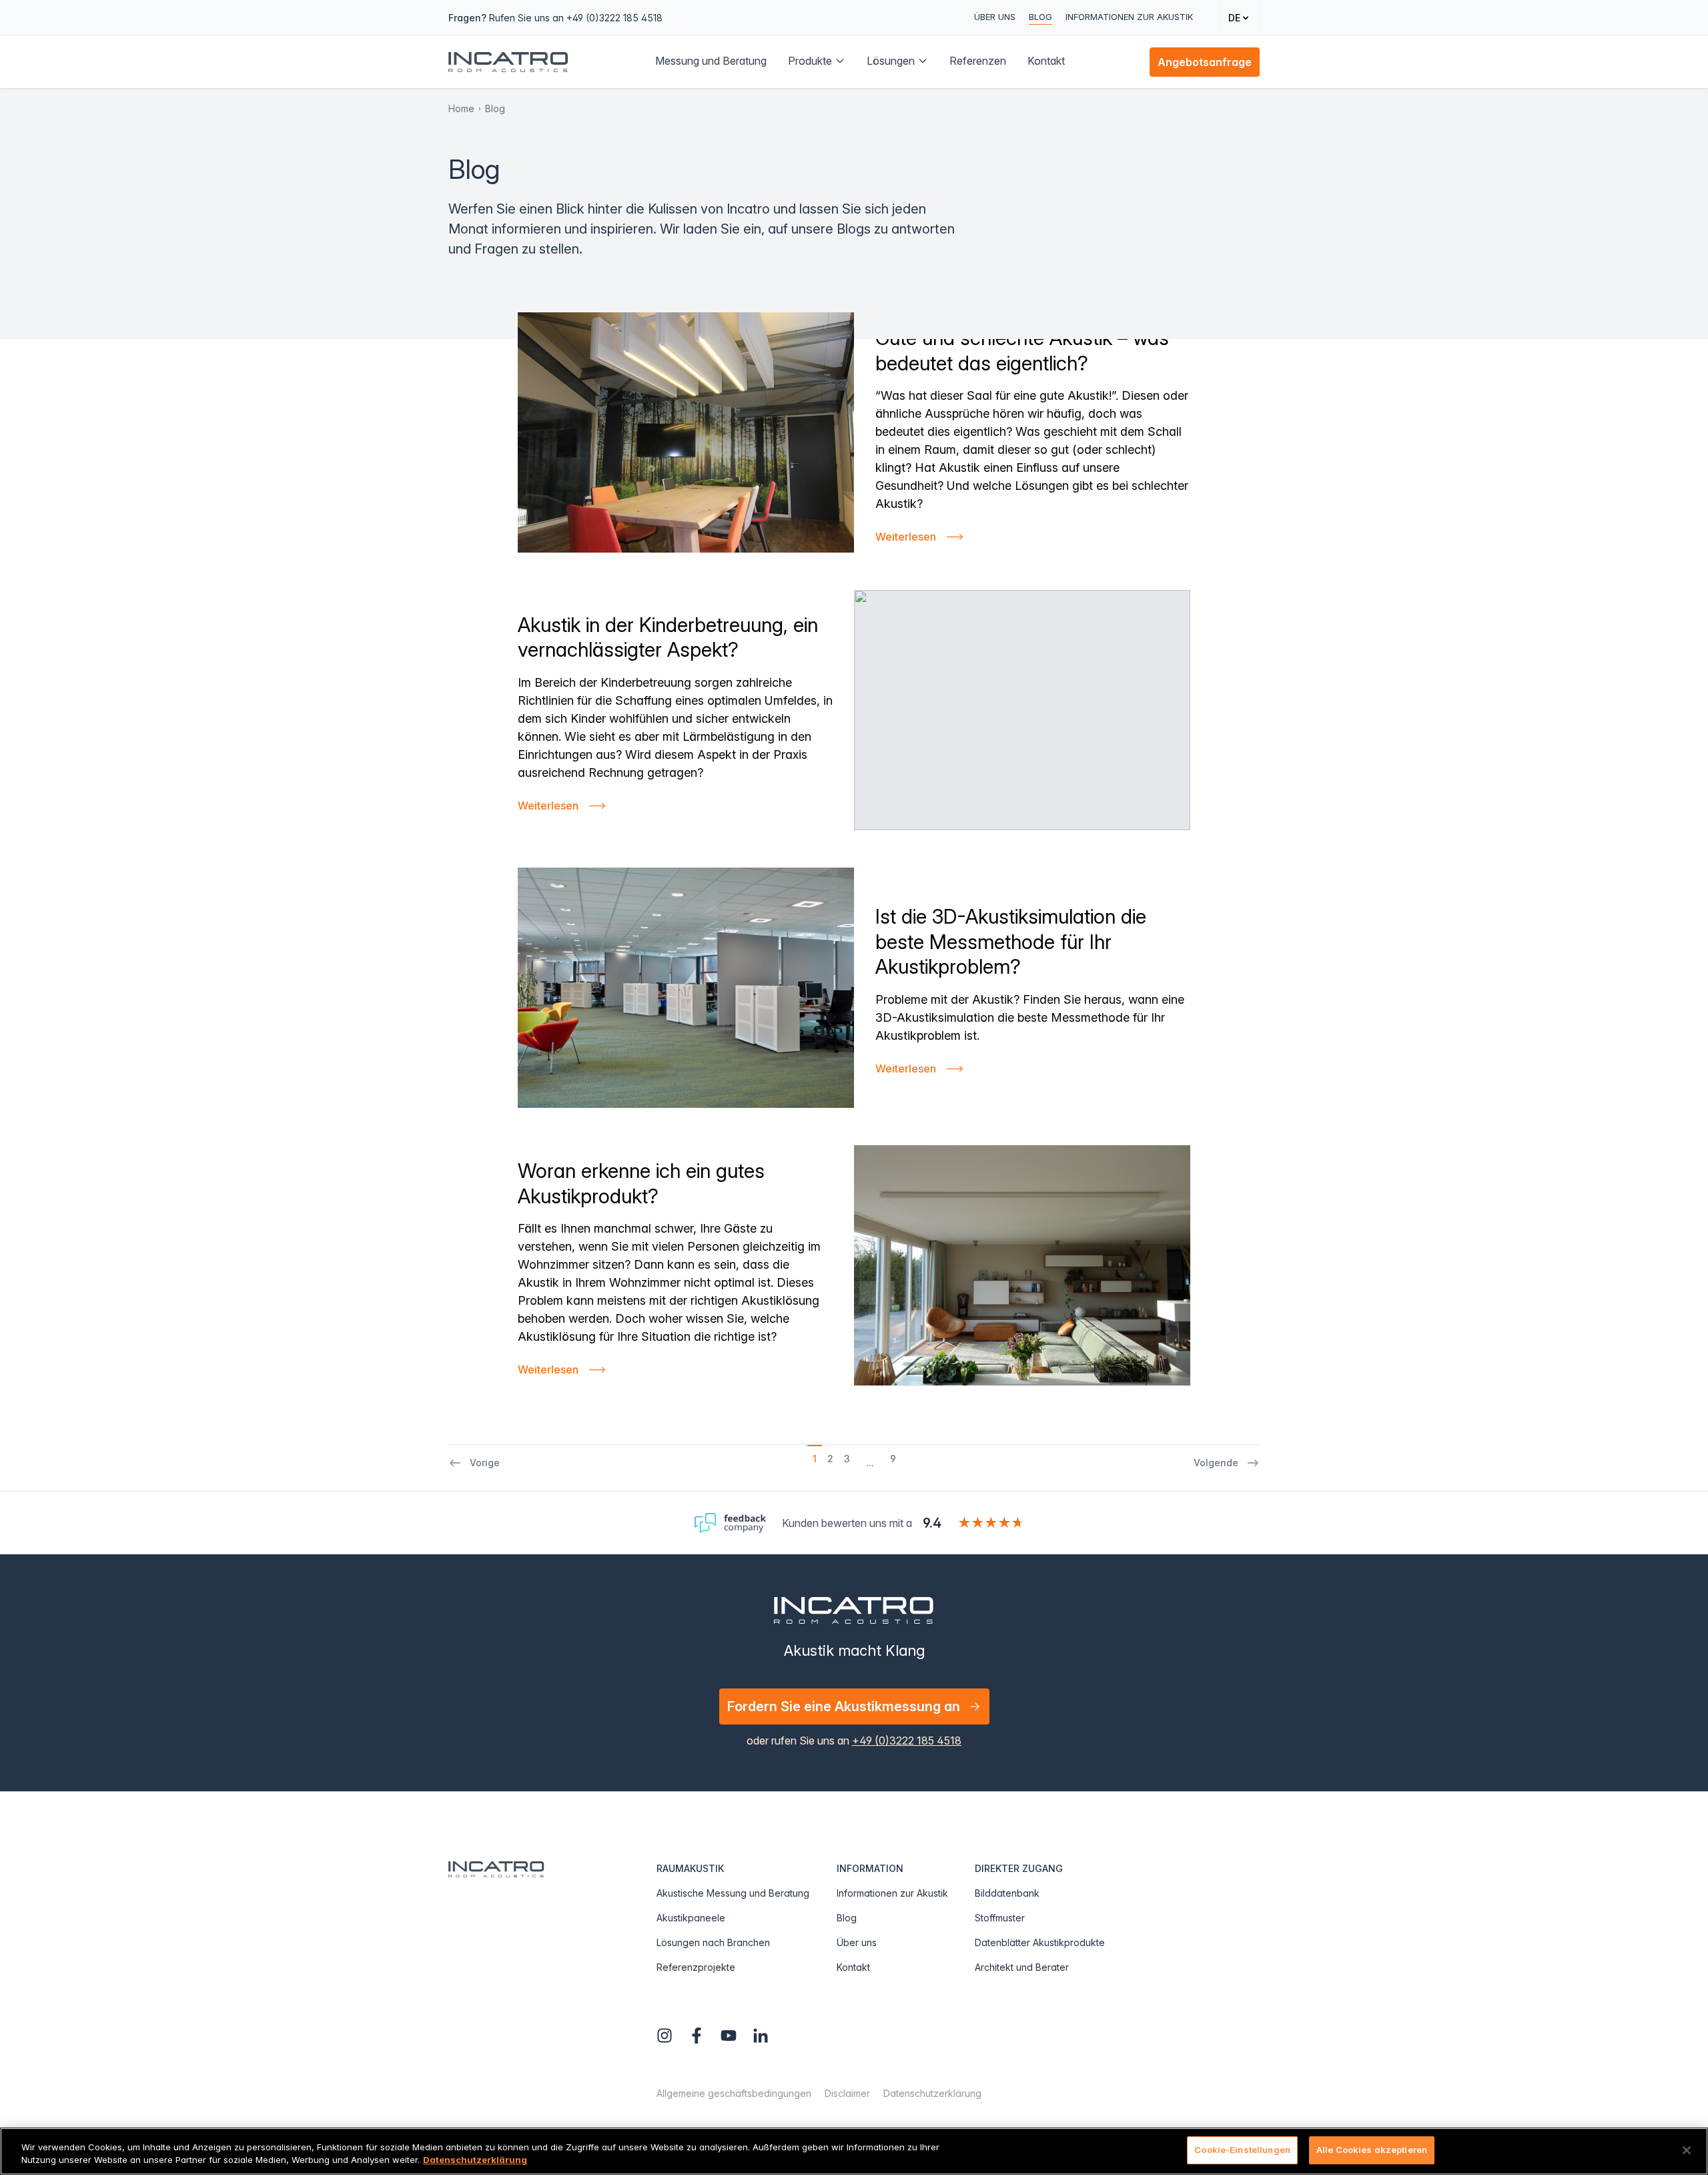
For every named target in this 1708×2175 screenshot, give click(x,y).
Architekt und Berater (1022, 1967)
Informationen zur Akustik (1129, 17)
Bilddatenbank (1007, 1893)
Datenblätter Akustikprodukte (1040, 1942)
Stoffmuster (1000, 1918)
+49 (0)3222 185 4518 (907, 1741)
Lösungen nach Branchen (713, 1942)
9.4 (932, 1523)
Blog (1040, 17)
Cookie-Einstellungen (1242, 2150)
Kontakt (853, 1967)
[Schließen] (1687, 2150)
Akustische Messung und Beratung (733, 1893)
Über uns (995, 17)
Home (461, 108)
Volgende (1216, 1463)
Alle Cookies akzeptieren (1372, 2150)
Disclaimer (847, 2093)
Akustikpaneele (691, 1918)
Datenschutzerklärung (932, 2093)
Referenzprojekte (696, 1967)
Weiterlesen (906, 537)
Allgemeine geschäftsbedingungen (734, 2093)
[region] (854, 2151)
